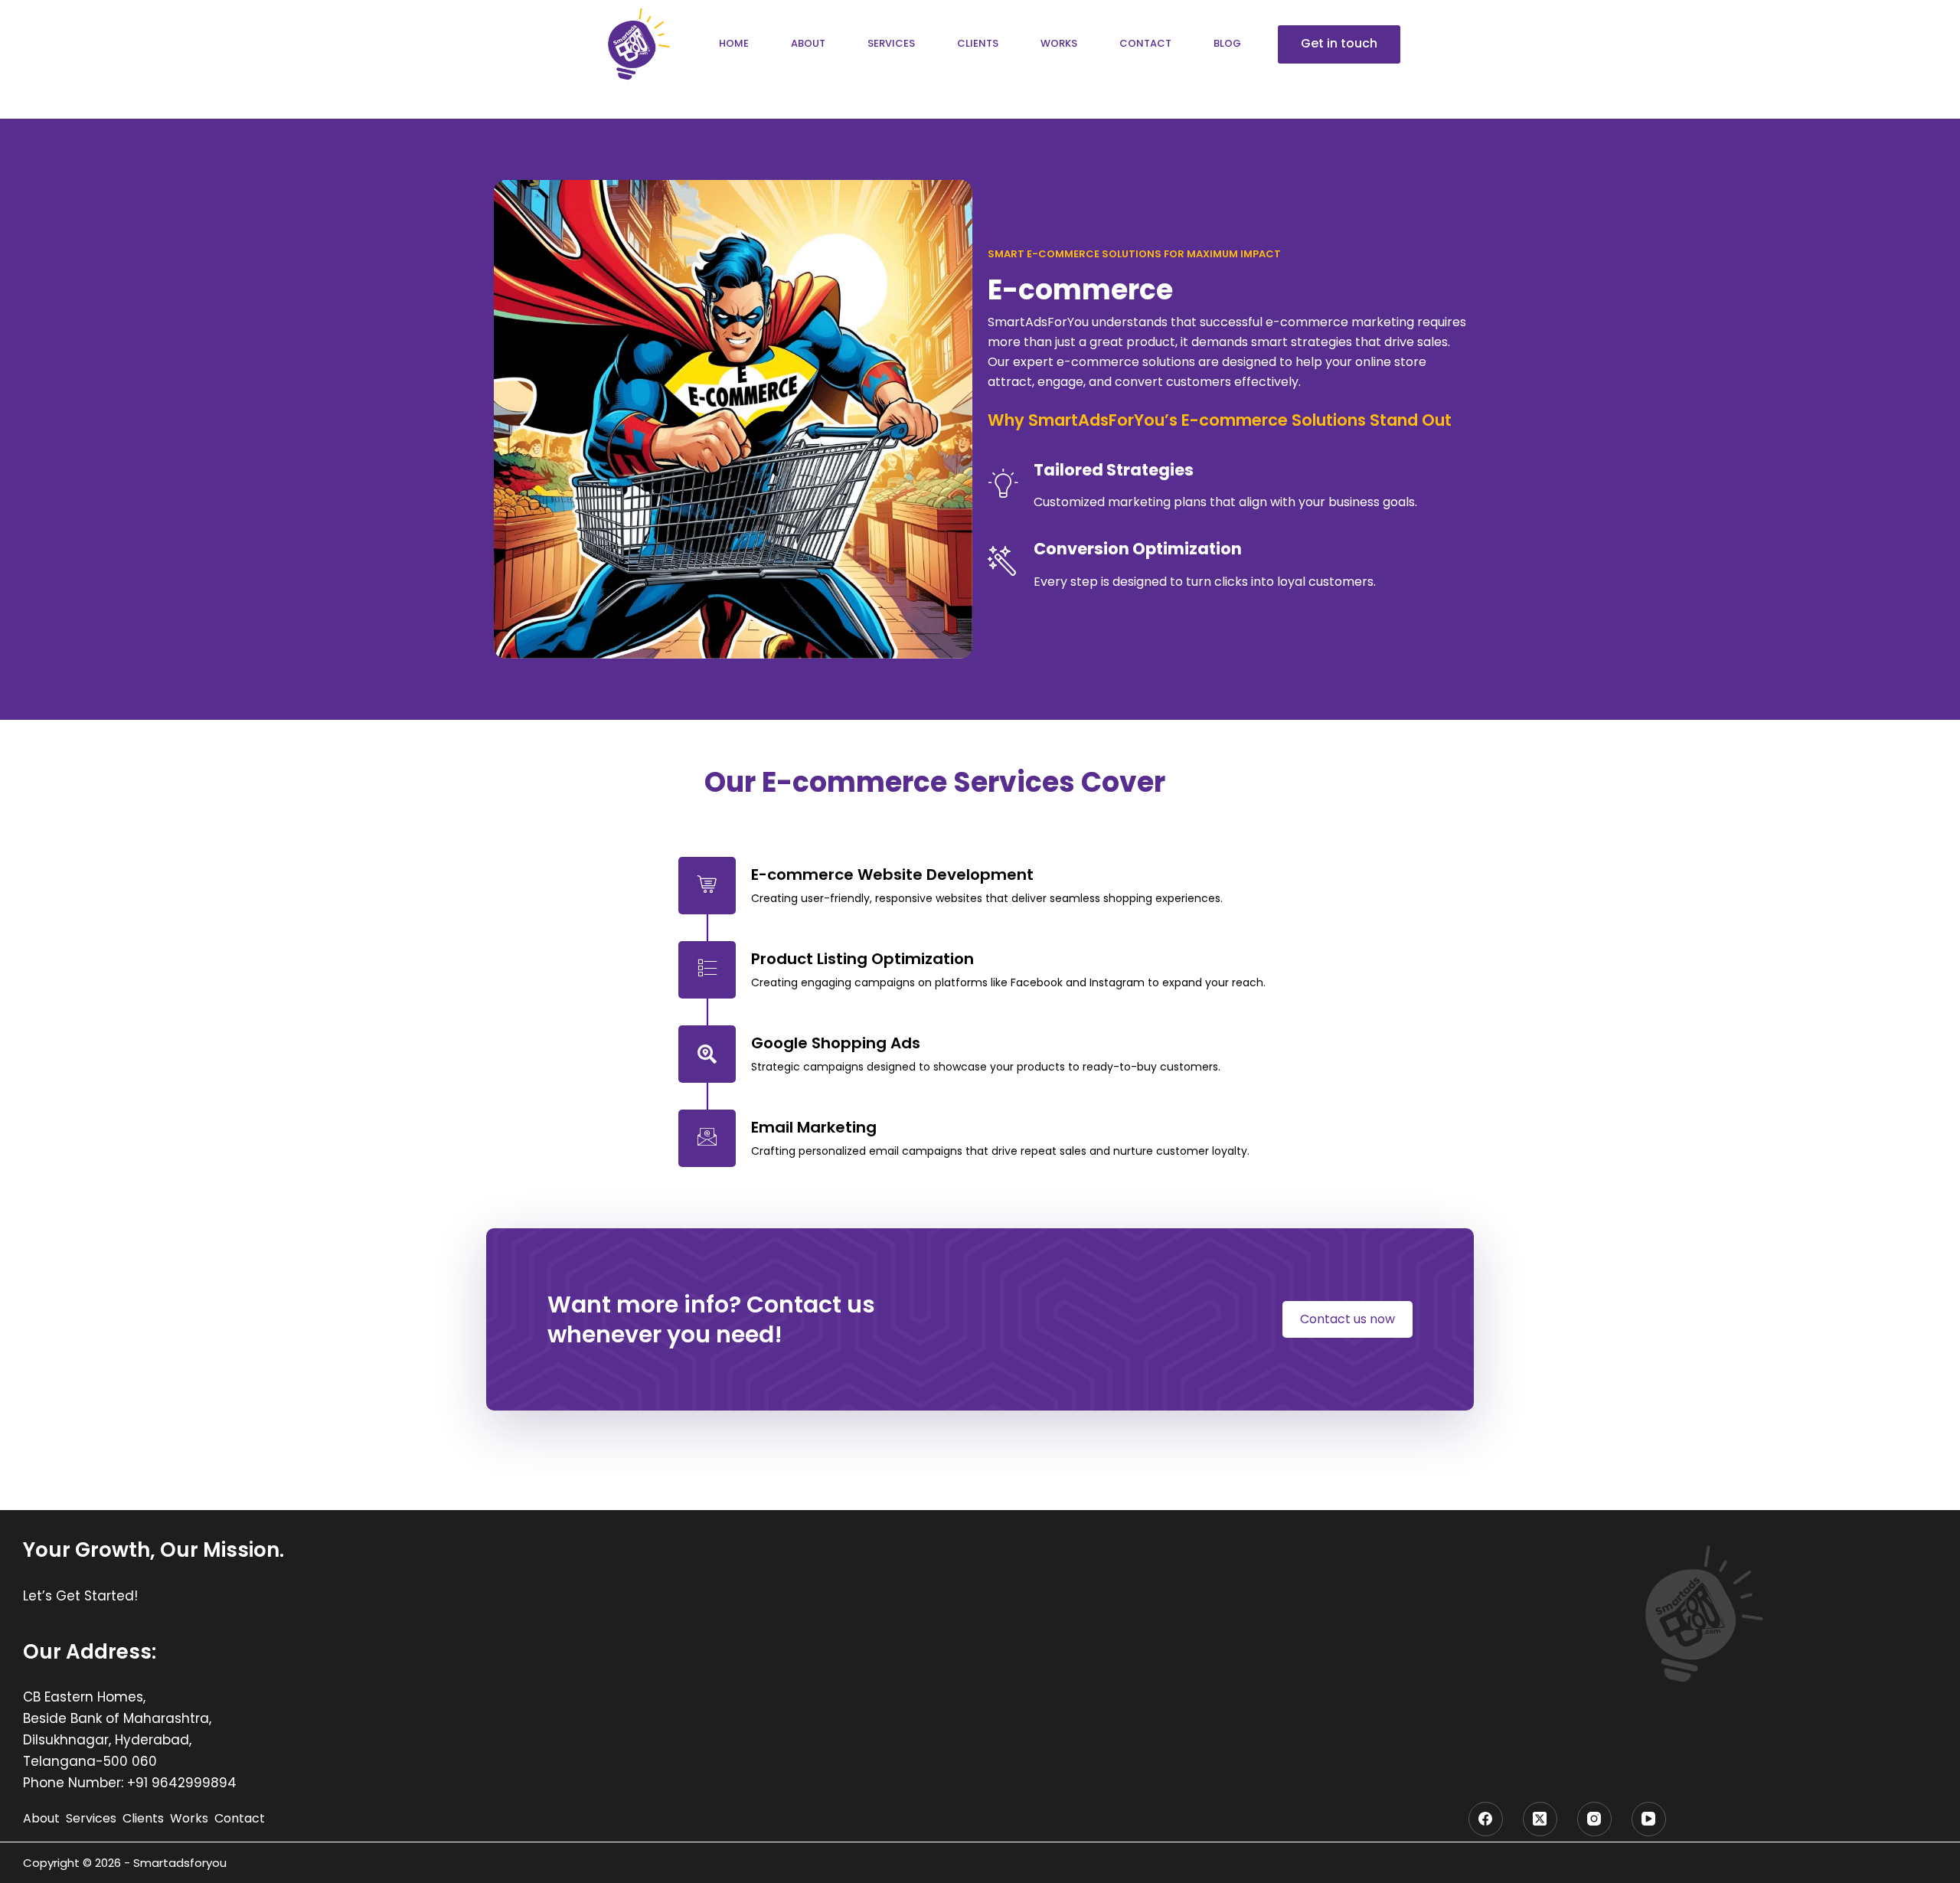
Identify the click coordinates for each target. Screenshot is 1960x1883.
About (808, 43)
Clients (978, 43)
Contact (1145, 43)
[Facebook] (1486, 1819)
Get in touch (1339, 43)
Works (1059, 43)
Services (891, 43)
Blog (1227, 43)
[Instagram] (1594, 1819)
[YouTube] (1649, 1819)
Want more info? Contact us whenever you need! (711, 1319)
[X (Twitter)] (1540, 1819)
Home (734, 43)
